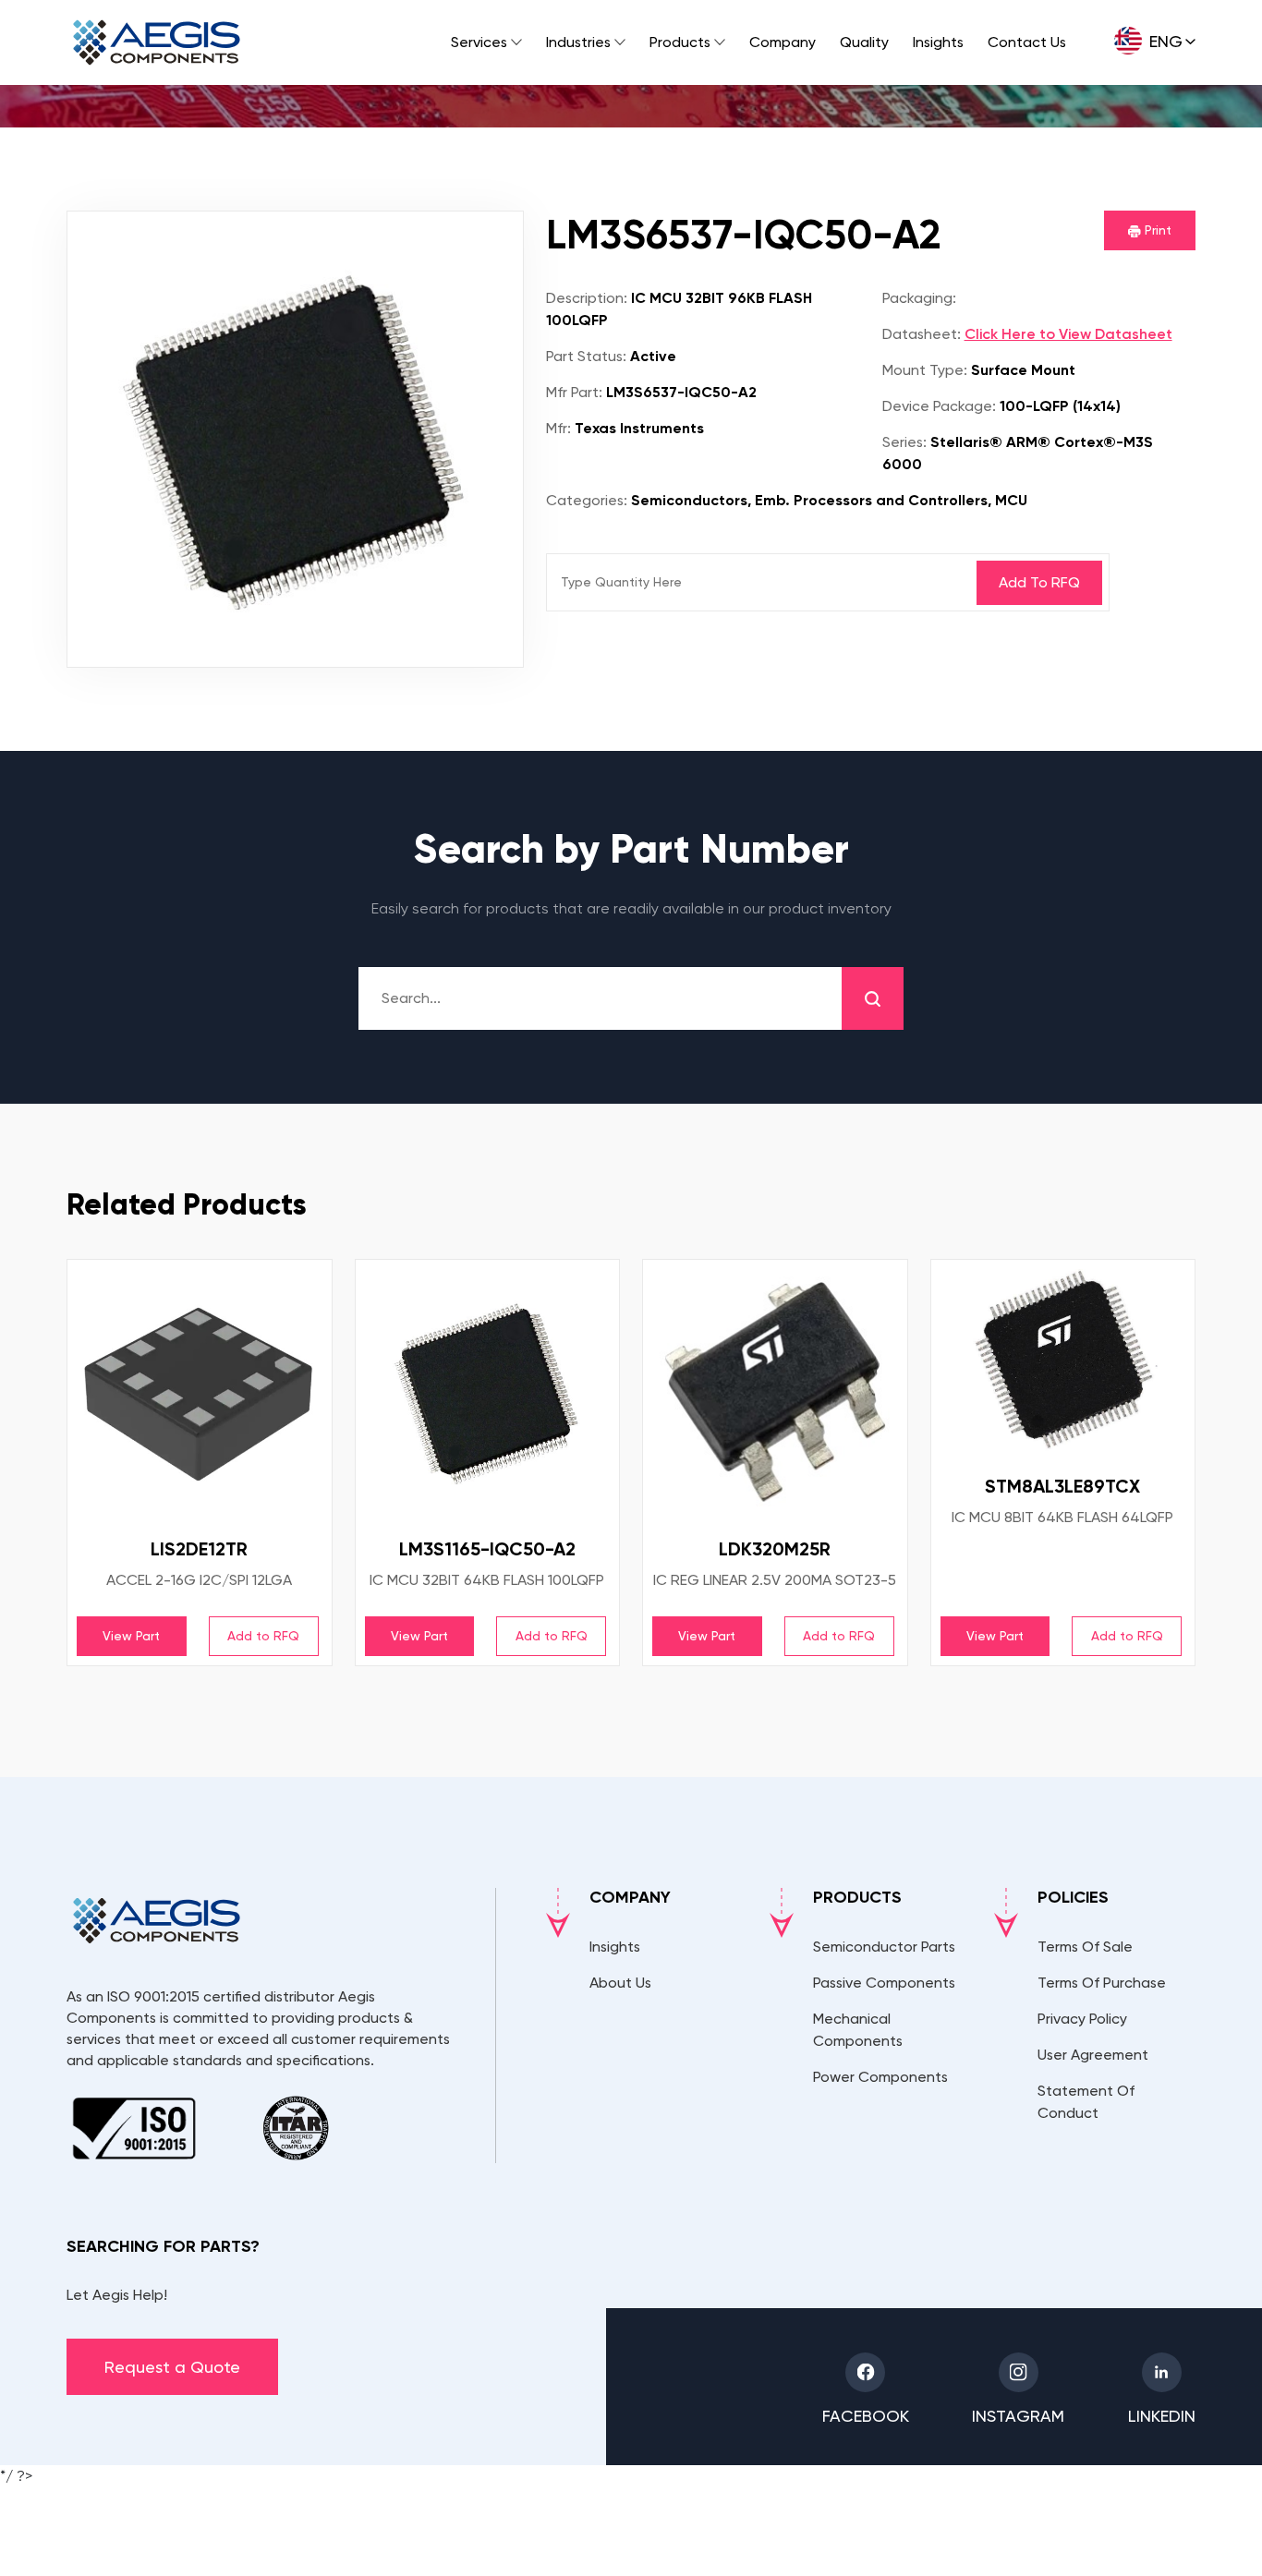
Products (680, 42)
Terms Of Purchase (1102, 1983)
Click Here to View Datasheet (1068, 334)
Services (479, 42)
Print (1156, 230)
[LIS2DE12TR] (200, 1392)
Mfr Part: (574, 392)
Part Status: (586, 356)
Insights (938, 42)
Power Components (880, 2077)
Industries (578, 42)
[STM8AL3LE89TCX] (1063, 1361)
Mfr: (558, 428)
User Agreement (1093, 2055)
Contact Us (1027, 42)
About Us (620, 1983)
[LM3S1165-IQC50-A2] (488, 1392)
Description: (587, 298)
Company (783, 42)
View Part (131, 1636)
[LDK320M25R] (775, 1392)
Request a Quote (172, 2367)
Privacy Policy (1082, 2019)
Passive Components (884, 1983)
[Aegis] (157, 42)
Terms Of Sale (1085, 1947)
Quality (864, 42)
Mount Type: (925, 370)
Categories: (587, 500)
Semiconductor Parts (884, 1947)
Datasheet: (922, 334)
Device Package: (939, 406)
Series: (904, 442)
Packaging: (919, 298)
